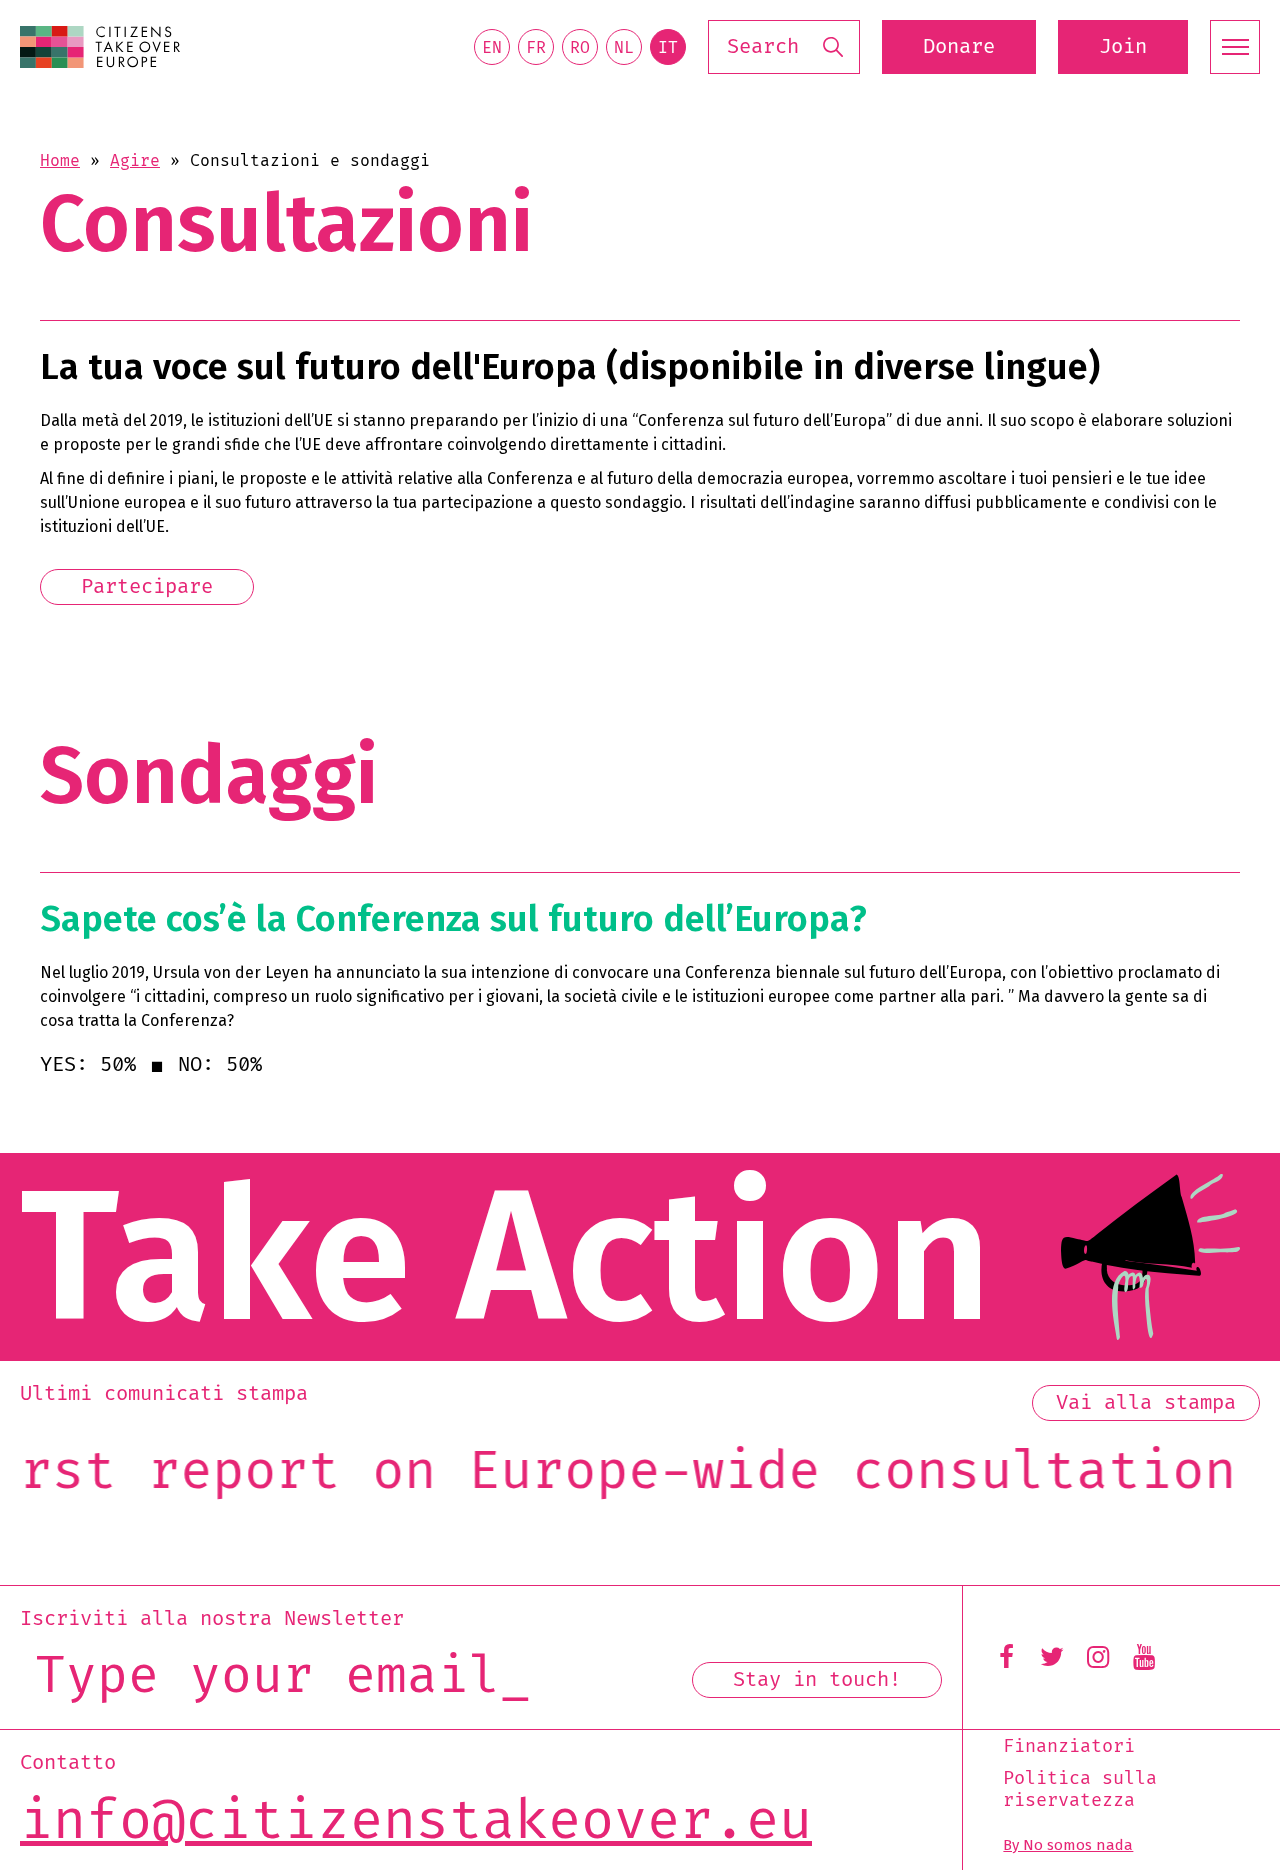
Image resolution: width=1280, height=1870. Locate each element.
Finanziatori (1069, 1747)
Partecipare (147, 587)
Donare (959, 47)
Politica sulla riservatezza (1080, 1789)
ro (580, 48)
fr (536, 48)
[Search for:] (784, 47)
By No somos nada (1068, 1845)
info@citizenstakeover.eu (416, 1822)
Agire (135, 161)
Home (60, 161)
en (492, 48)
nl (624, 48)
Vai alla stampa (1146, 1403)
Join (1123, 47)
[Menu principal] (1235, 47)
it (668, 48)
